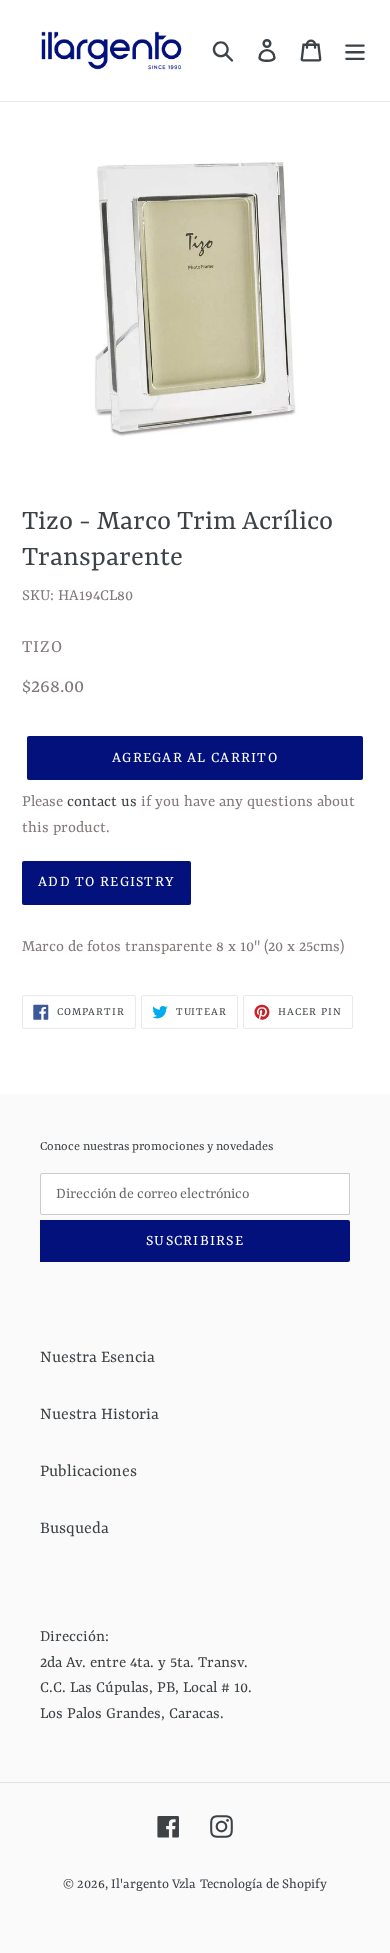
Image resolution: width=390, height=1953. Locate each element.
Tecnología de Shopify (263, 1884)
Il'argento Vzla (153, 1884)
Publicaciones (88, 1472)
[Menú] (355, 50)
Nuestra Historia (99, 1415)
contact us (102, 802)
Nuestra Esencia (97, 1358)
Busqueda (74, 1529)
